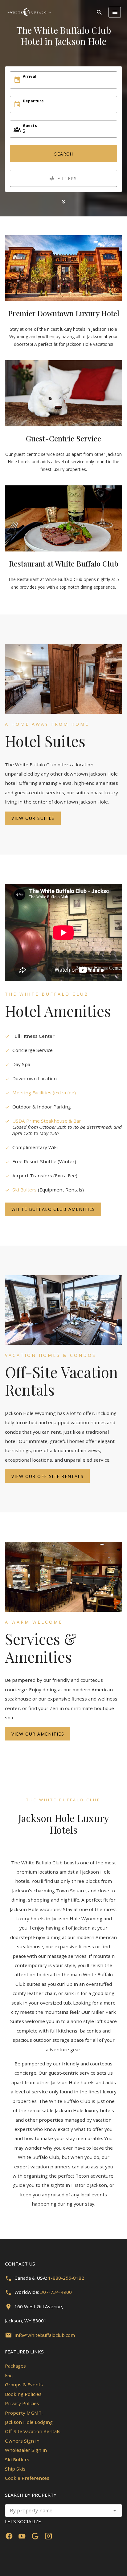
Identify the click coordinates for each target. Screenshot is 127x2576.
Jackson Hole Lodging (29, 2422)
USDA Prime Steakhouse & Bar (47, 1121)
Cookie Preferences (27, 2478)
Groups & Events (24, 2384)
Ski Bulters (25, 1190)
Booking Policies (23, 2394)
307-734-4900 (56, 2292)
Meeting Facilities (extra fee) (44, 1092)
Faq (9, 2375)
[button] (115, 2511)
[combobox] (63, 2511)
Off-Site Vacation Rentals (33, 2431)
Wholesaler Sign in (26, 2450)
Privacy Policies (22, 2403)
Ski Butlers (17, 2459)
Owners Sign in (22, 2441)
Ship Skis (15, 2469)
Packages (15, 2366)
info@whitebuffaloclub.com (45, 2335)
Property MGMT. (24, 2413)
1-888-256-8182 (66, 2278)
